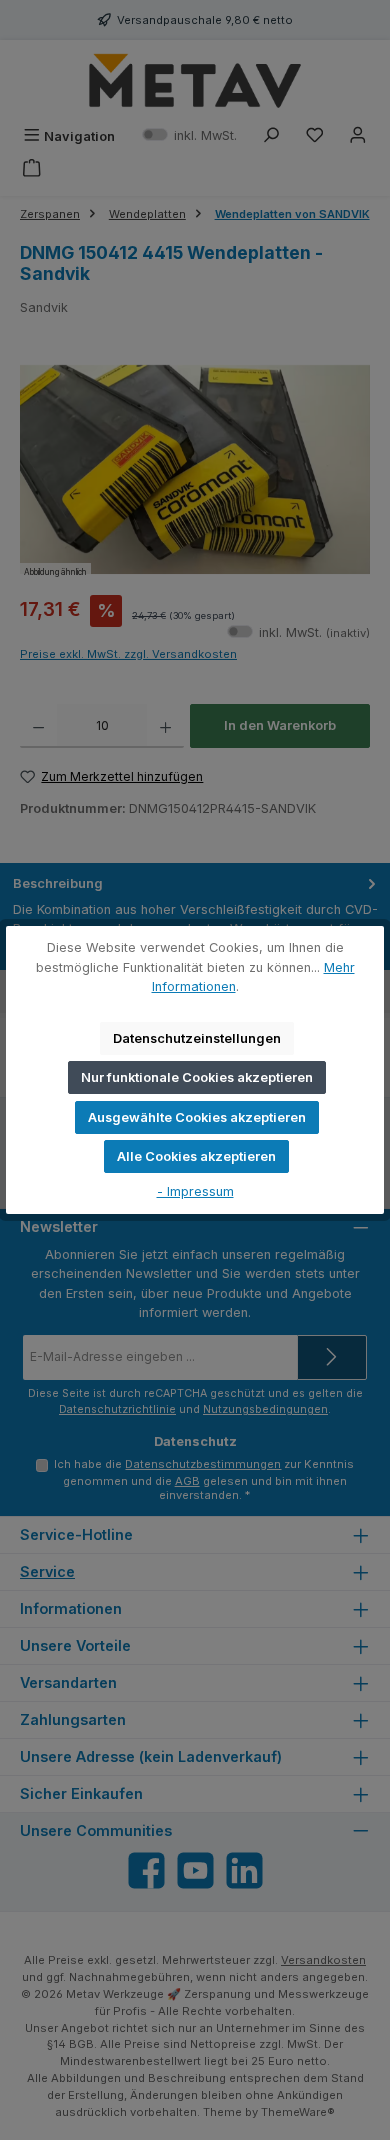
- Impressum (195, 1191)
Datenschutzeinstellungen (197, 1038)
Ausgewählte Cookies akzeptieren (197, 1117)
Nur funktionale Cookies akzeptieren (197, 1077)
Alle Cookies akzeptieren (196, 1156)
